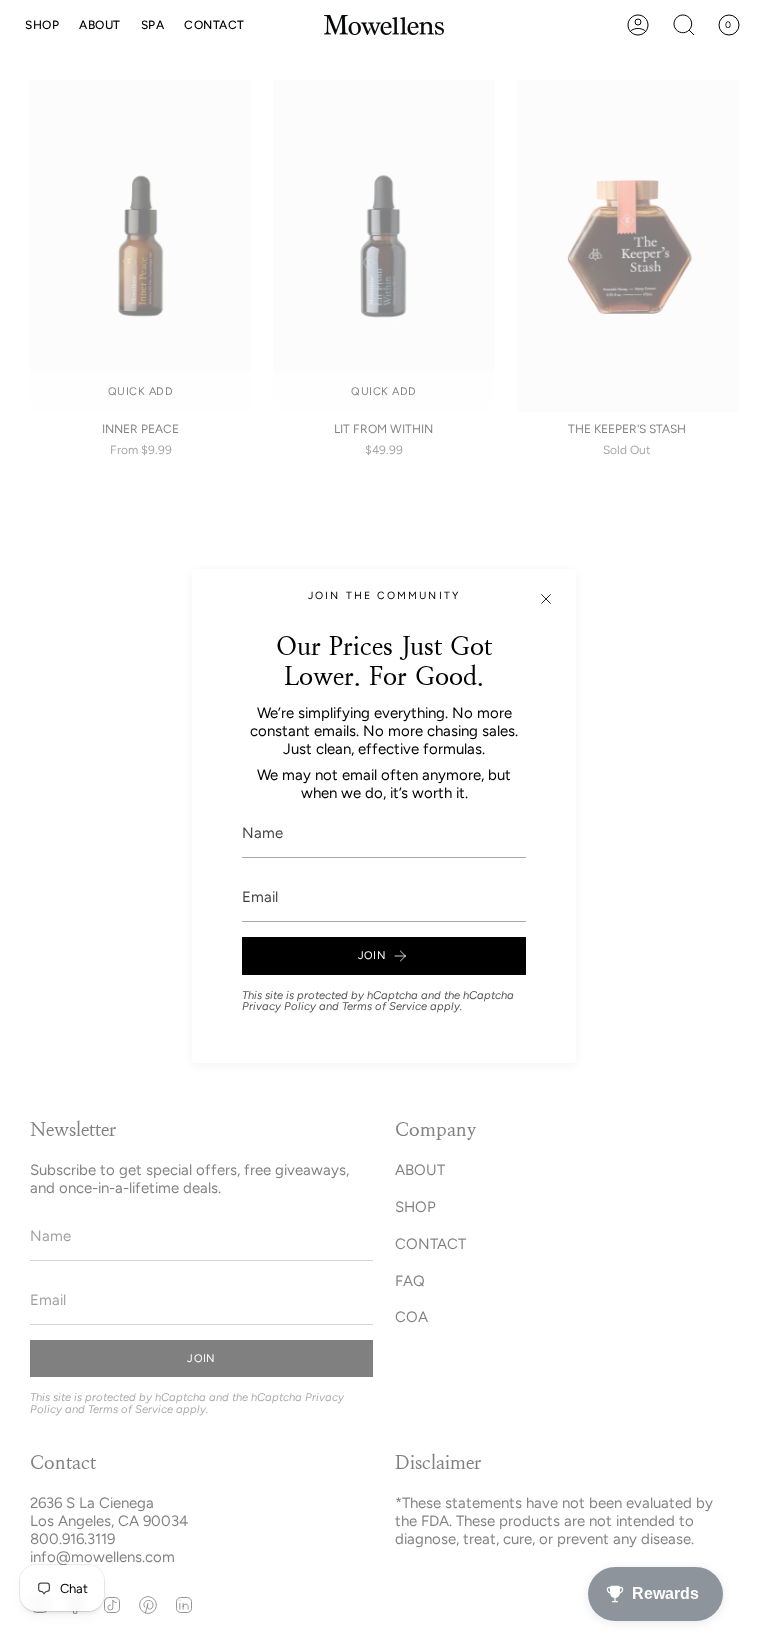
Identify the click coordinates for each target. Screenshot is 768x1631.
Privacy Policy (279, 1006)
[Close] (546, 599)
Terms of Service (384, 1006)
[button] (42, 25)
